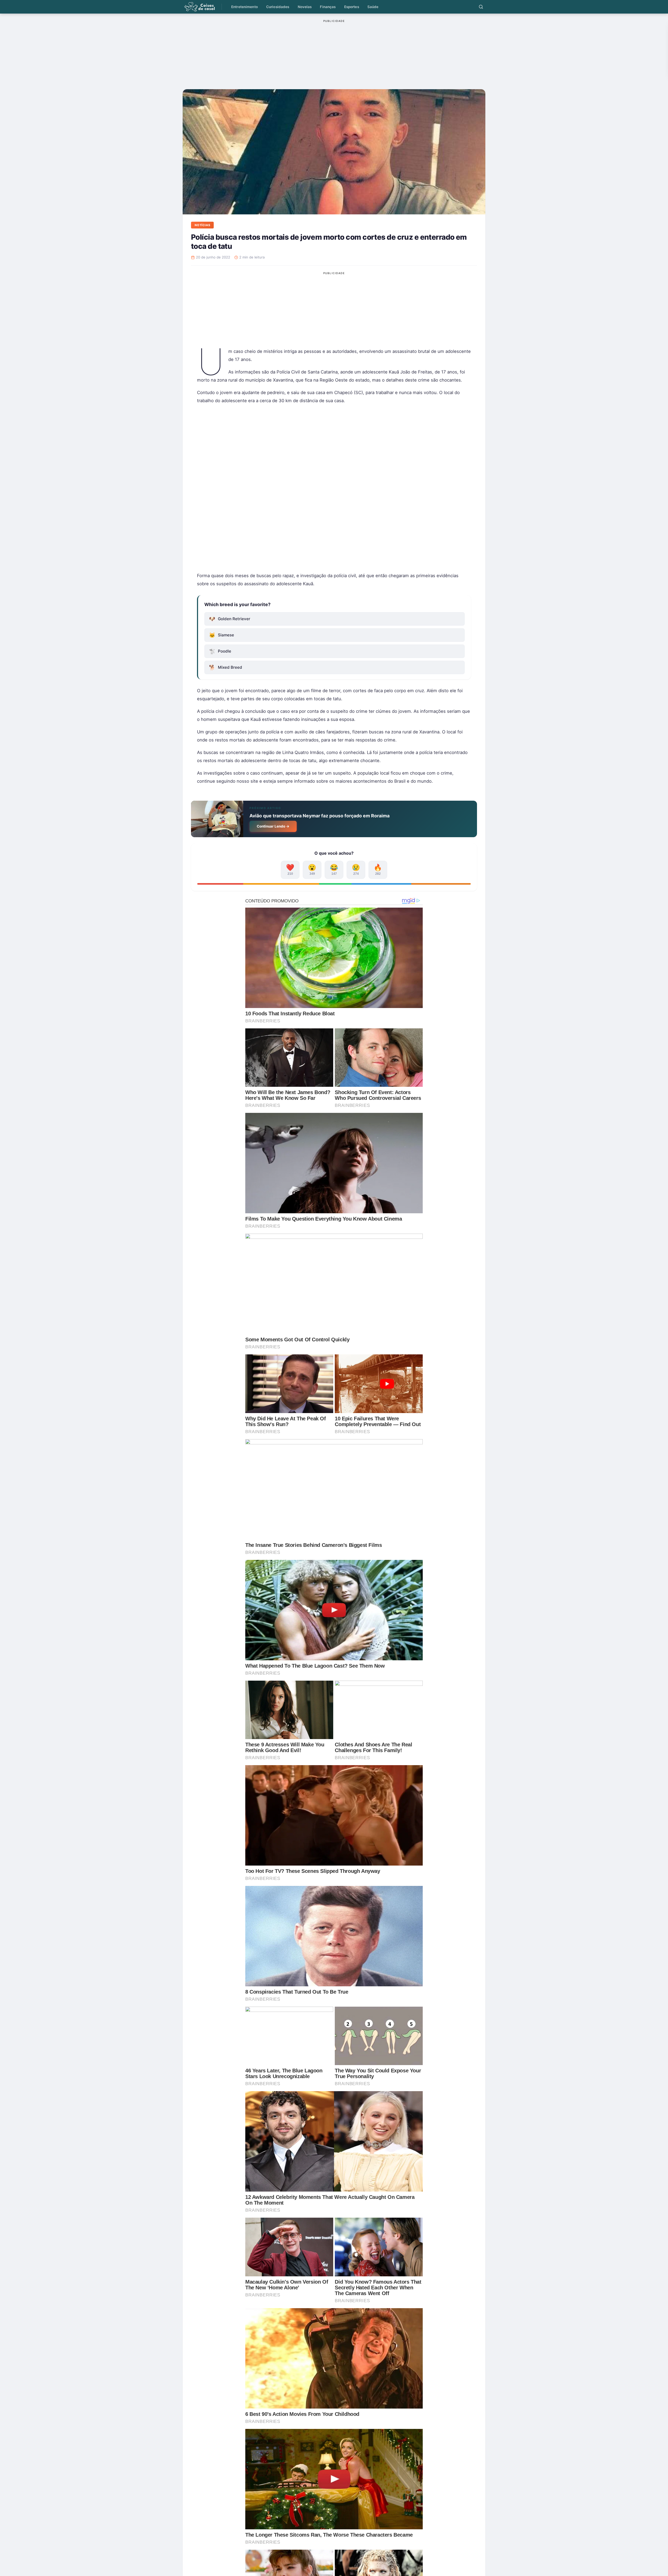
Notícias (202, 225)
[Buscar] (481, 7)
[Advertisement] (334, 488)
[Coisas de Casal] (199, 7)
